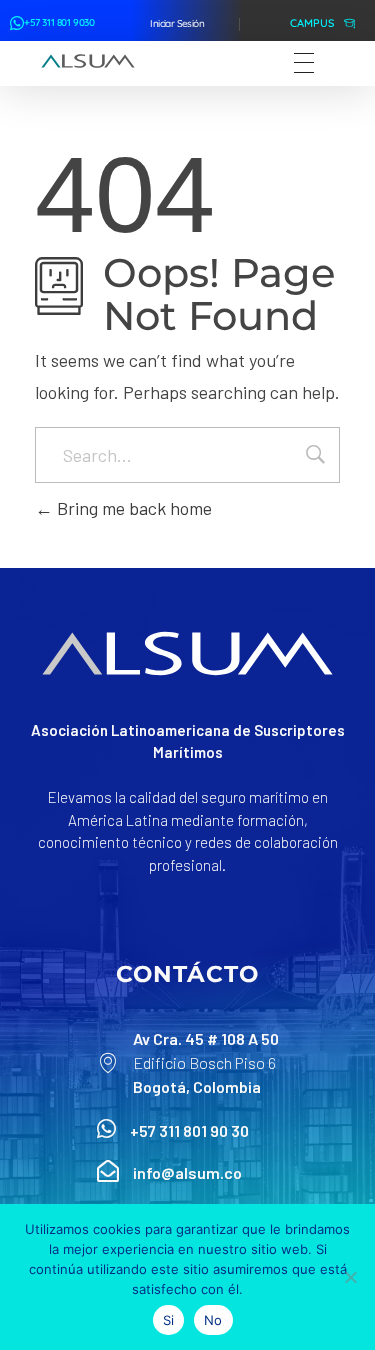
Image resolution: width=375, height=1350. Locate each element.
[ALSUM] (88, 61)
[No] (350, 1277)
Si (169, 1320)
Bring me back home (132, 508)
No (213, 1320)
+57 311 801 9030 (59, 22)
